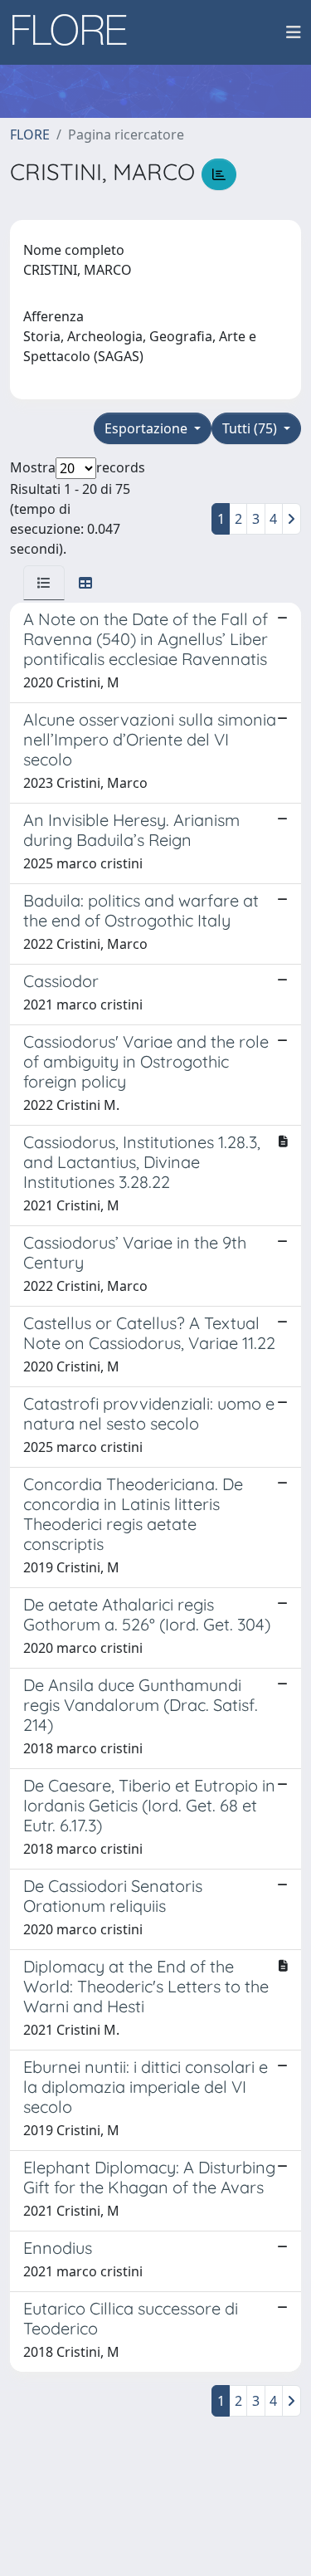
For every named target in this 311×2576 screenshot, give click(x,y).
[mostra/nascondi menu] (294, 32)
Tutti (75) (251, 428)
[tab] (44, 583)
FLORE (30, 134)
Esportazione (148, 428)
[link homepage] (75, 32)
